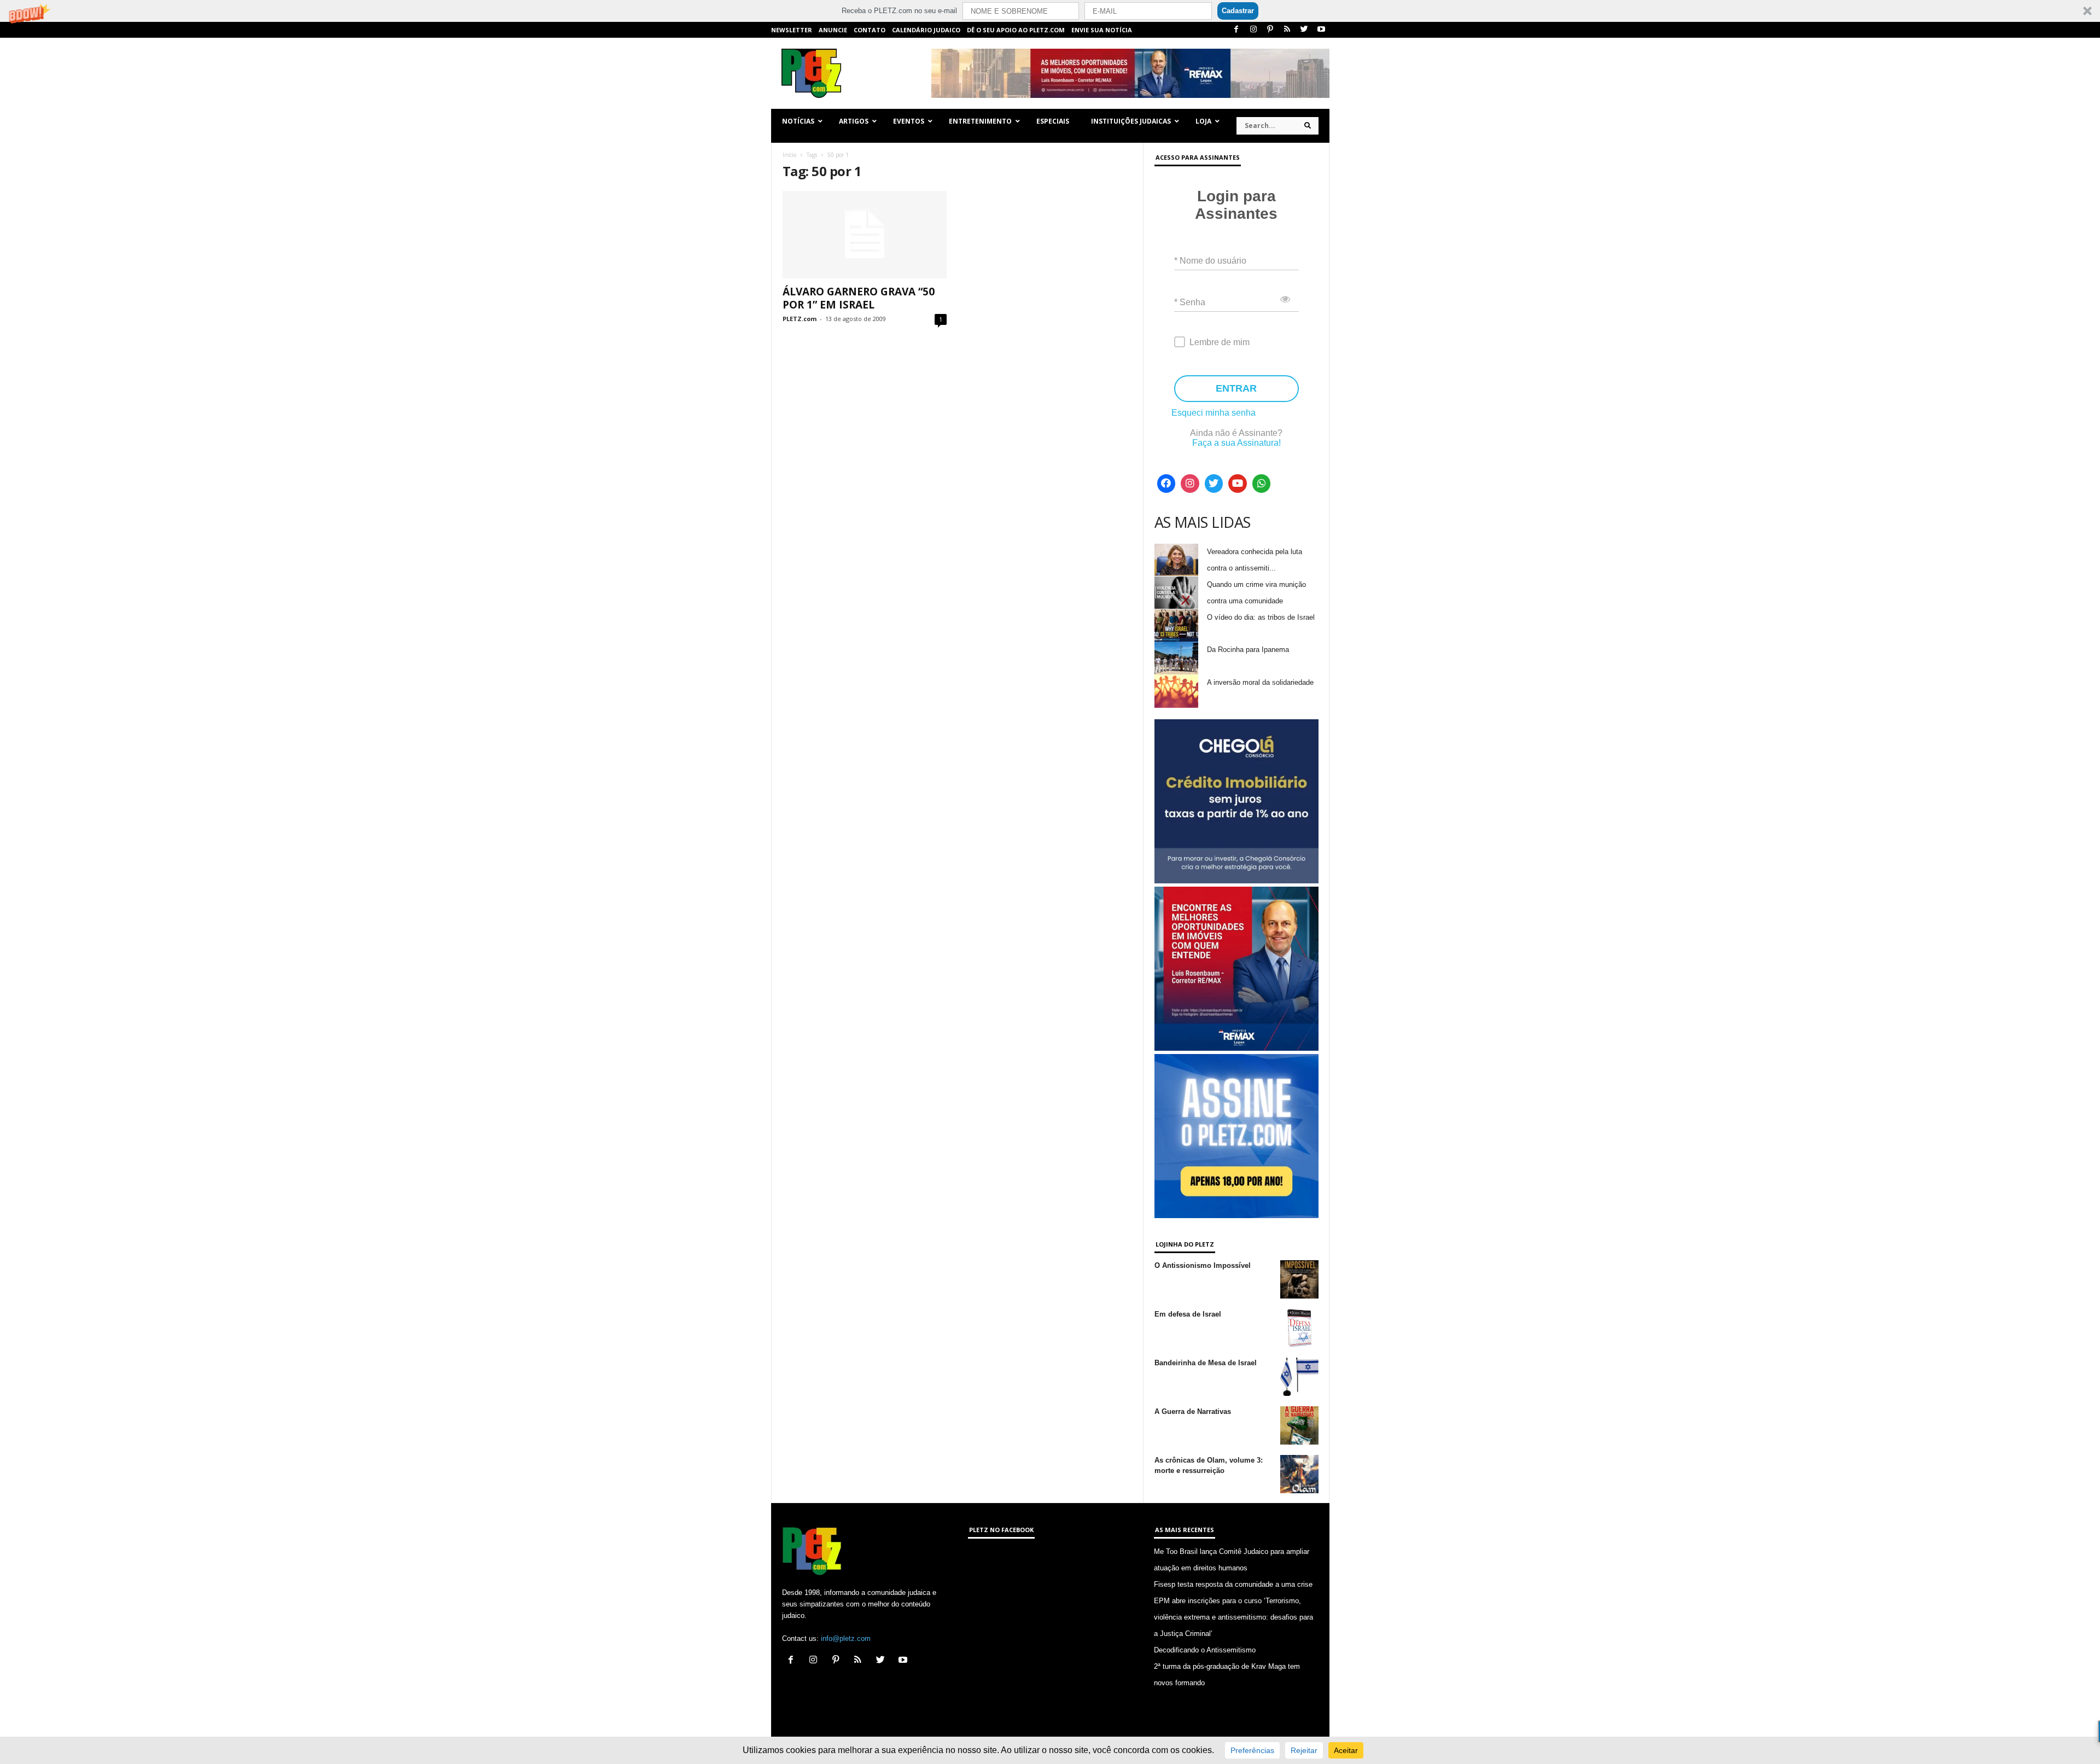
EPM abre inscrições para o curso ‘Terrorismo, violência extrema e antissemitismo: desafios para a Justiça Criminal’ (1233, 1617)
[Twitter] (1304, 30)
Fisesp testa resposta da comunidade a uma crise (1233, 1584)
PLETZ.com (800, 319)
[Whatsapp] (1262, 484)
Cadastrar (1238, 11)
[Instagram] (1253, 30)
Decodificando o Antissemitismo (1205, 1650)
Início (789, 155)
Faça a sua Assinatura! (1236, 443)
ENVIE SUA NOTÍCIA (1102, 30)
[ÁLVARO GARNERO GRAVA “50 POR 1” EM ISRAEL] (865, 235)
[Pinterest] (1270, 30)
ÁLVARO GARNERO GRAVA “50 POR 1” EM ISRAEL (859, 298)
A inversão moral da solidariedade (1260, 682)
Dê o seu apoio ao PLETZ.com (1016, 30)
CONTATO (870, 30)
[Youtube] (1321, 30)
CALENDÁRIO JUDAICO (926, 30)
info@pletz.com (846, 1638)
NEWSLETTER (792, 30)
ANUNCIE (833, 30)
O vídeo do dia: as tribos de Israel (1261, 617)
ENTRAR (1236, 388)
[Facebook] (1236, 30)
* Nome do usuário (1210, 261)
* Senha (1190, 302)
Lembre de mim (1220, 342)
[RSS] (1287, 30)
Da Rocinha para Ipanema (1248, 650)
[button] (1050, 11)
